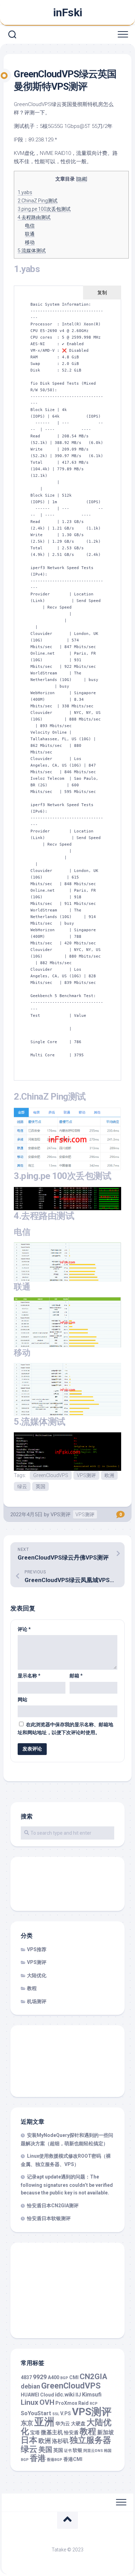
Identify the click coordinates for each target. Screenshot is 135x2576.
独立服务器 (90, 2440)
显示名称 (29, 1676)
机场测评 (37, 2001)
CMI (74, 2377)
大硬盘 (78, 2424)
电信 (30, 226)
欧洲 (109, 1475)
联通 (30, 234)
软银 (78, 2450)
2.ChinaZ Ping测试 (38, 201)
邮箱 (76, 1676)
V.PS (66, 2413)
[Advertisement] (59, 1885)
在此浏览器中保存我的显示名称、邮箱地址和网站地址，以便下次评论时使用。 (65, 1728)
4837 (26, 2377)
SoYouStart (36, 2413)
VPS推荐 (37, 1949)
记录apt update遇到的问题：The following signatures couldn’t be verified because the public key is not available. (67, 2185)
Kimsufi (92, 2395)
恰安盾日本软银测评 (49, 2218)
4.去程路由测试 (34, 217)
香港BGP (55, 2460)
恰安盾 (71, 2433)
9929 (40, 2377)
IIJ (78, 2395)
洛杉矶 (60, 2441)
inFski (68, 12)
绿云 (22, 1486)
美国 (45, 2450)
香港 (38, 2458)
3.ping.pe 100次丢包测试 (44, 209)
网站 (22, 1700)
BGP (64, 2378)
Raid (83, 2403)
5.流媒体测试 (32, 251)
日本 (29, 2440)
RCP (94, 2404)
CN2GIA (93, 2377)
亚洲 (44, 2422)
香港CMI (73, 2459)
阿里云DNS (93, 2451)
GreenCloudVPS (51, 1475)
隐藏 (82, 179)
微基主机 (52, 2432)
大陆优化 (37, 1975)
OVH (47, 2402)
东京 (27, 2423)
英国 (40, 1486)
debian (30, 2386)
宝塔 (35, 2433)
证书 (68, 2451)
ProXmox (66, 2403)
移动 (30, 242)
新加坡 (106, 2432)
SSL (56, 2414)
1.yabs (25, 192)
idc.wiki (65, 2395)
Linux (30, 2402)
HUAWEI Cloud (37, 2395)
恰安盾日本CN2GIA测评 (53, 2206)
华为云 (63, 2424)
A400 (53, 2377)
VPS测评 (86, 1475)
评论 (24, 1629)
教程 (32, 1988)
